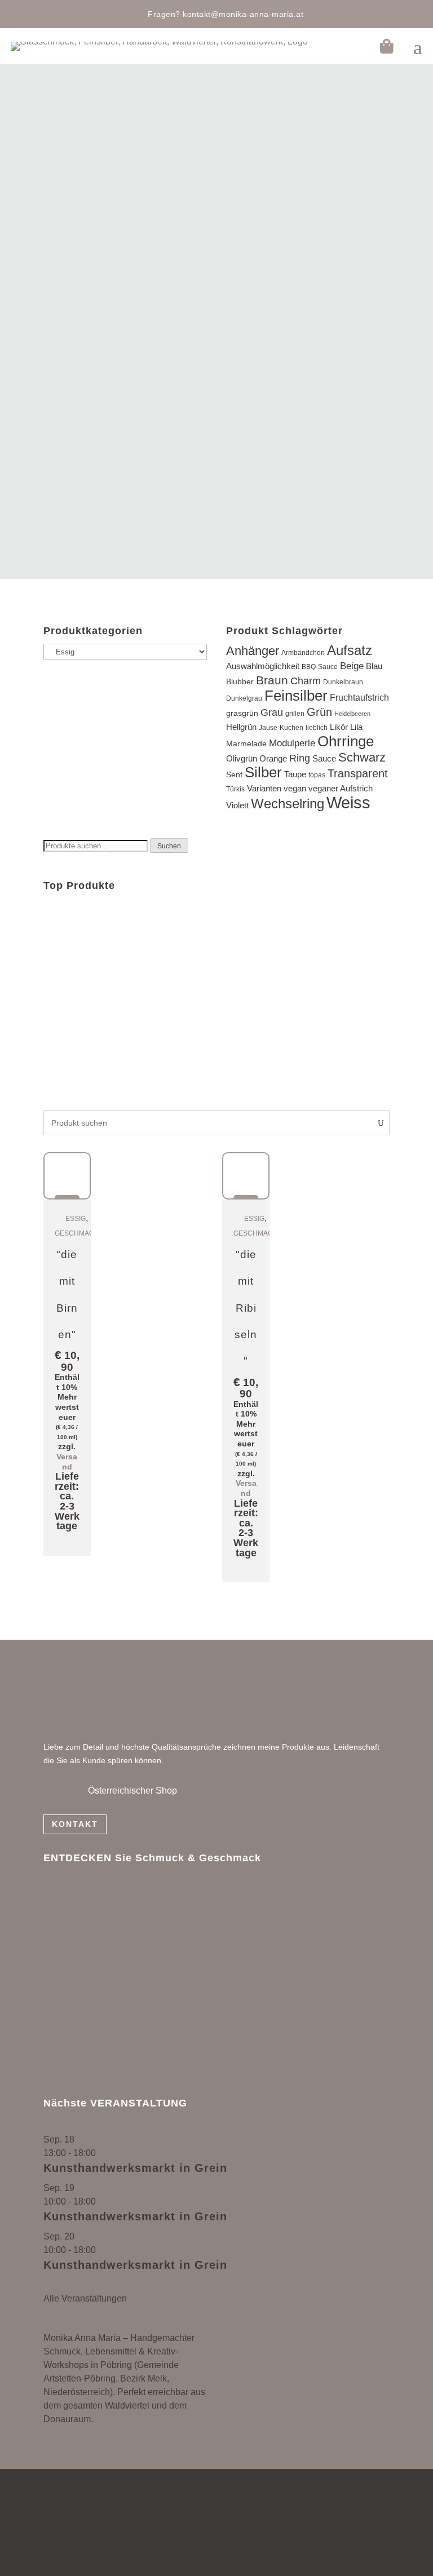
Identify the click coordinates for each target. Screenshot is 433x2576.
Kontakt (75, 1824)
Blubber (240, 682)
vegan (295, 788)
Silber (263, 772)
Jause (268, 728)
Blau (374, 666)
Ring (300, 758)
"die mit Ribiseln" (246, 1308)
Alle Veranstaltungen (85, 2298)
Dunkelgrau (244, 698)
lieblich (317, 728)
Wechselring (288, 804)
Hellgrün (241, 727)
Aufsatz (350, 650)
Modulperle (292, 743)
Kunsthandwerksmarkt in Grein (135, 2168)
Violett (237, 805)
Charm (306, 681)
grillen (295, 714)
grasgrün (242, 713)
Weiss (348, 802)
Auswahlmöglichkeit (263, 666)
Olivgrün (242, 758)
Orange (273, 759)
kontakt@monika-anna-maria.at (243, 14)
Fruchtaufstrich (359, 697)
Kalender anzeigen (81, 2285)
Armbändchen (303, 653)
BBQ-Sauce (320, 667)
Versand (67, 1462)
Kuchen (291, 728)
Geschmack (77, 1233)
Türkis (235, 789)
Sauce (324, 758)
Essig (76, 1219)
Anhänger (253, 651)
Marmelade (246, 744)
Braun (272, 680)
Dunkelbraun (343, 682)
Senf (234, 775)
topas (317, 775)
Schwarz (362, 757)
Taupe (295, 774)
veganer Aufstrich (341, 788)
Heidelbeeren (352, 714)
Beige (352, 666)
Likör (339, 727)
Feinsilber (296, 696)
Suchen (169, 846)
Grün (319, 712)
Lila (356, 727)
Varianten (264, 789)
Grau (272, 712)
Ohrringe (346, 741)
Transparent (358, 773)
